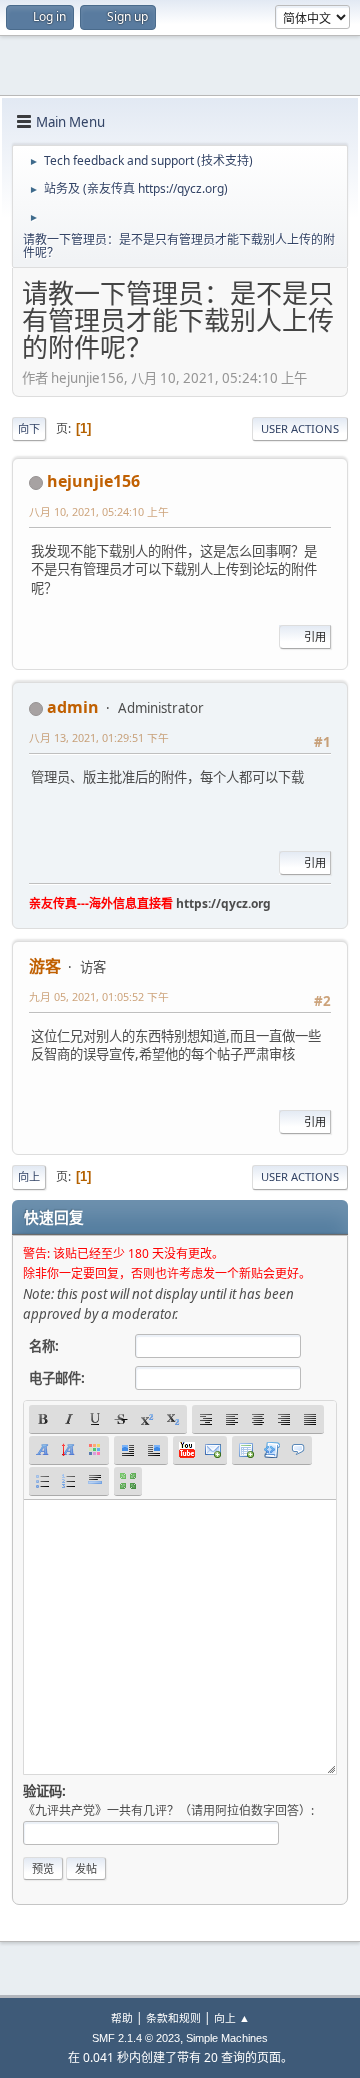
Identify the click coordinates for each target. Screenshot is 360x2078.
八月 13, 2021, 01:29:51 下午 (99, 737)
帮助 (122, 2017)
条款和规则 (173, 2017)
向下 (29, 428)
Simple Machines (227, 2038)
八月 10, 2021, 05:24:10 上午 (99, 511)
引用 (315, 636)
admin (73, 707)
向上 (29, 1176)
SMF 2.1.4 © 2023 (136, 2038)
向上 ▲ (232, 2017)
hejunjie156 (93, 481)
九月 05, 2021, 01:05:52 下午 (99, 996)
